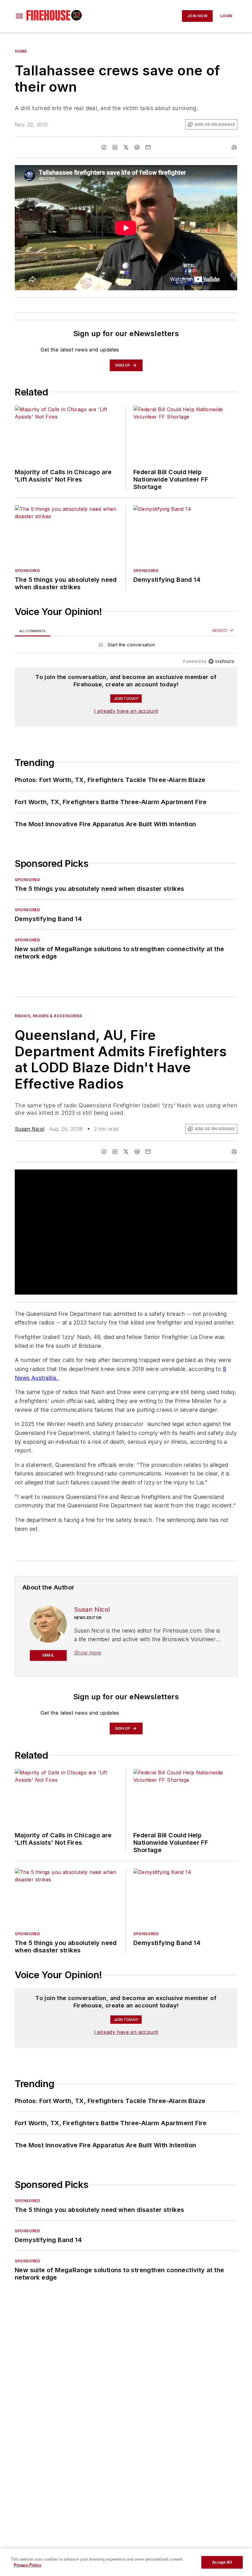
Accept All (222, 2562)
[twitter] (126, 147)
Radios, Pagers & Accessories (49, 1016)
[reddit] (137, 147)
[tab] (33, 631)
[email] (148, 147)
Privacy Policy (28, 2565)
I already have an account (126, 711)
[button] (19, 16)
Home (21, 51)
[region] (126, 646)
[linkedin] (115, 147)
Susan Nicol (30, 1129)
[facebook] (104, 147)
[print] (234, 147)
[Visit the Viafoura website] (221, 661)
